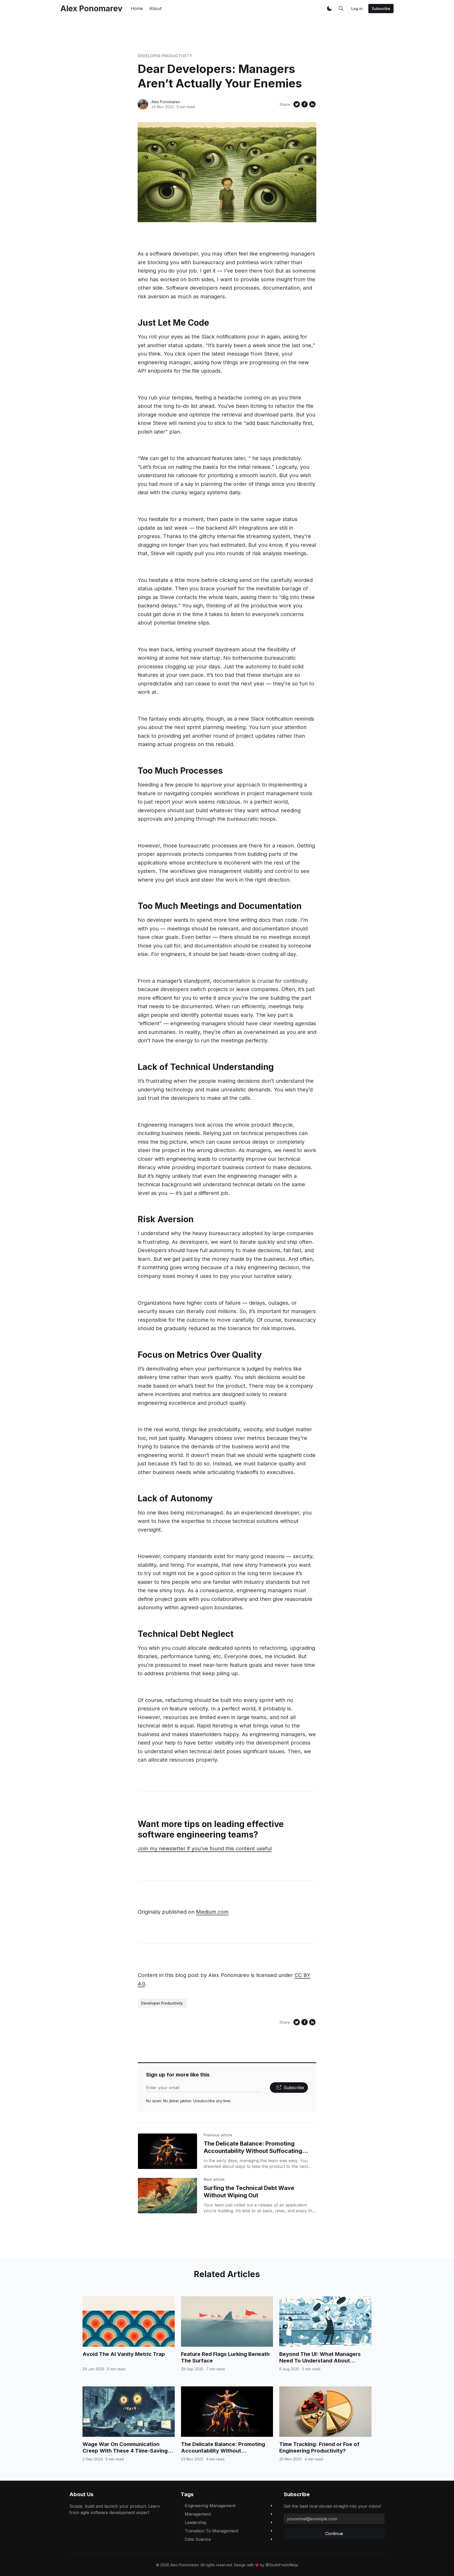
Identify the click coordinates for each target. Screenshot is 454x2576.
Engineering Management (210, 2506)
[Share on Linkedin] (312, 104)
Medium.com (212, 1912)
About (155, 8)
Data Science (198, 2539)
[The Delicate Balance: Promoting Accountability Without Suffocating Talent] (167, 2151)
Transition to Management (211, 2531)
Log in (357, 9)
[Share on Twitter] (297, 104)
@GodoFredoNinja (282, 2565)
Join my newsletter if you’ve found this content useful (205, 1849)
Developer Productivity (165, 56)
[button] (329, 8)
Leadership (196, 2522)
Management (198, 2514)
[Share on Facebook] (305, 104)
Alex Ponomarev (166, 102)
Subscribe (381, 9)
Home (137, 8)
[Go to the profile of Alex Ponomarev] (143, 104)
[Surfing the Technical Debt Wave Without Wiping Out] (167, 2196)
